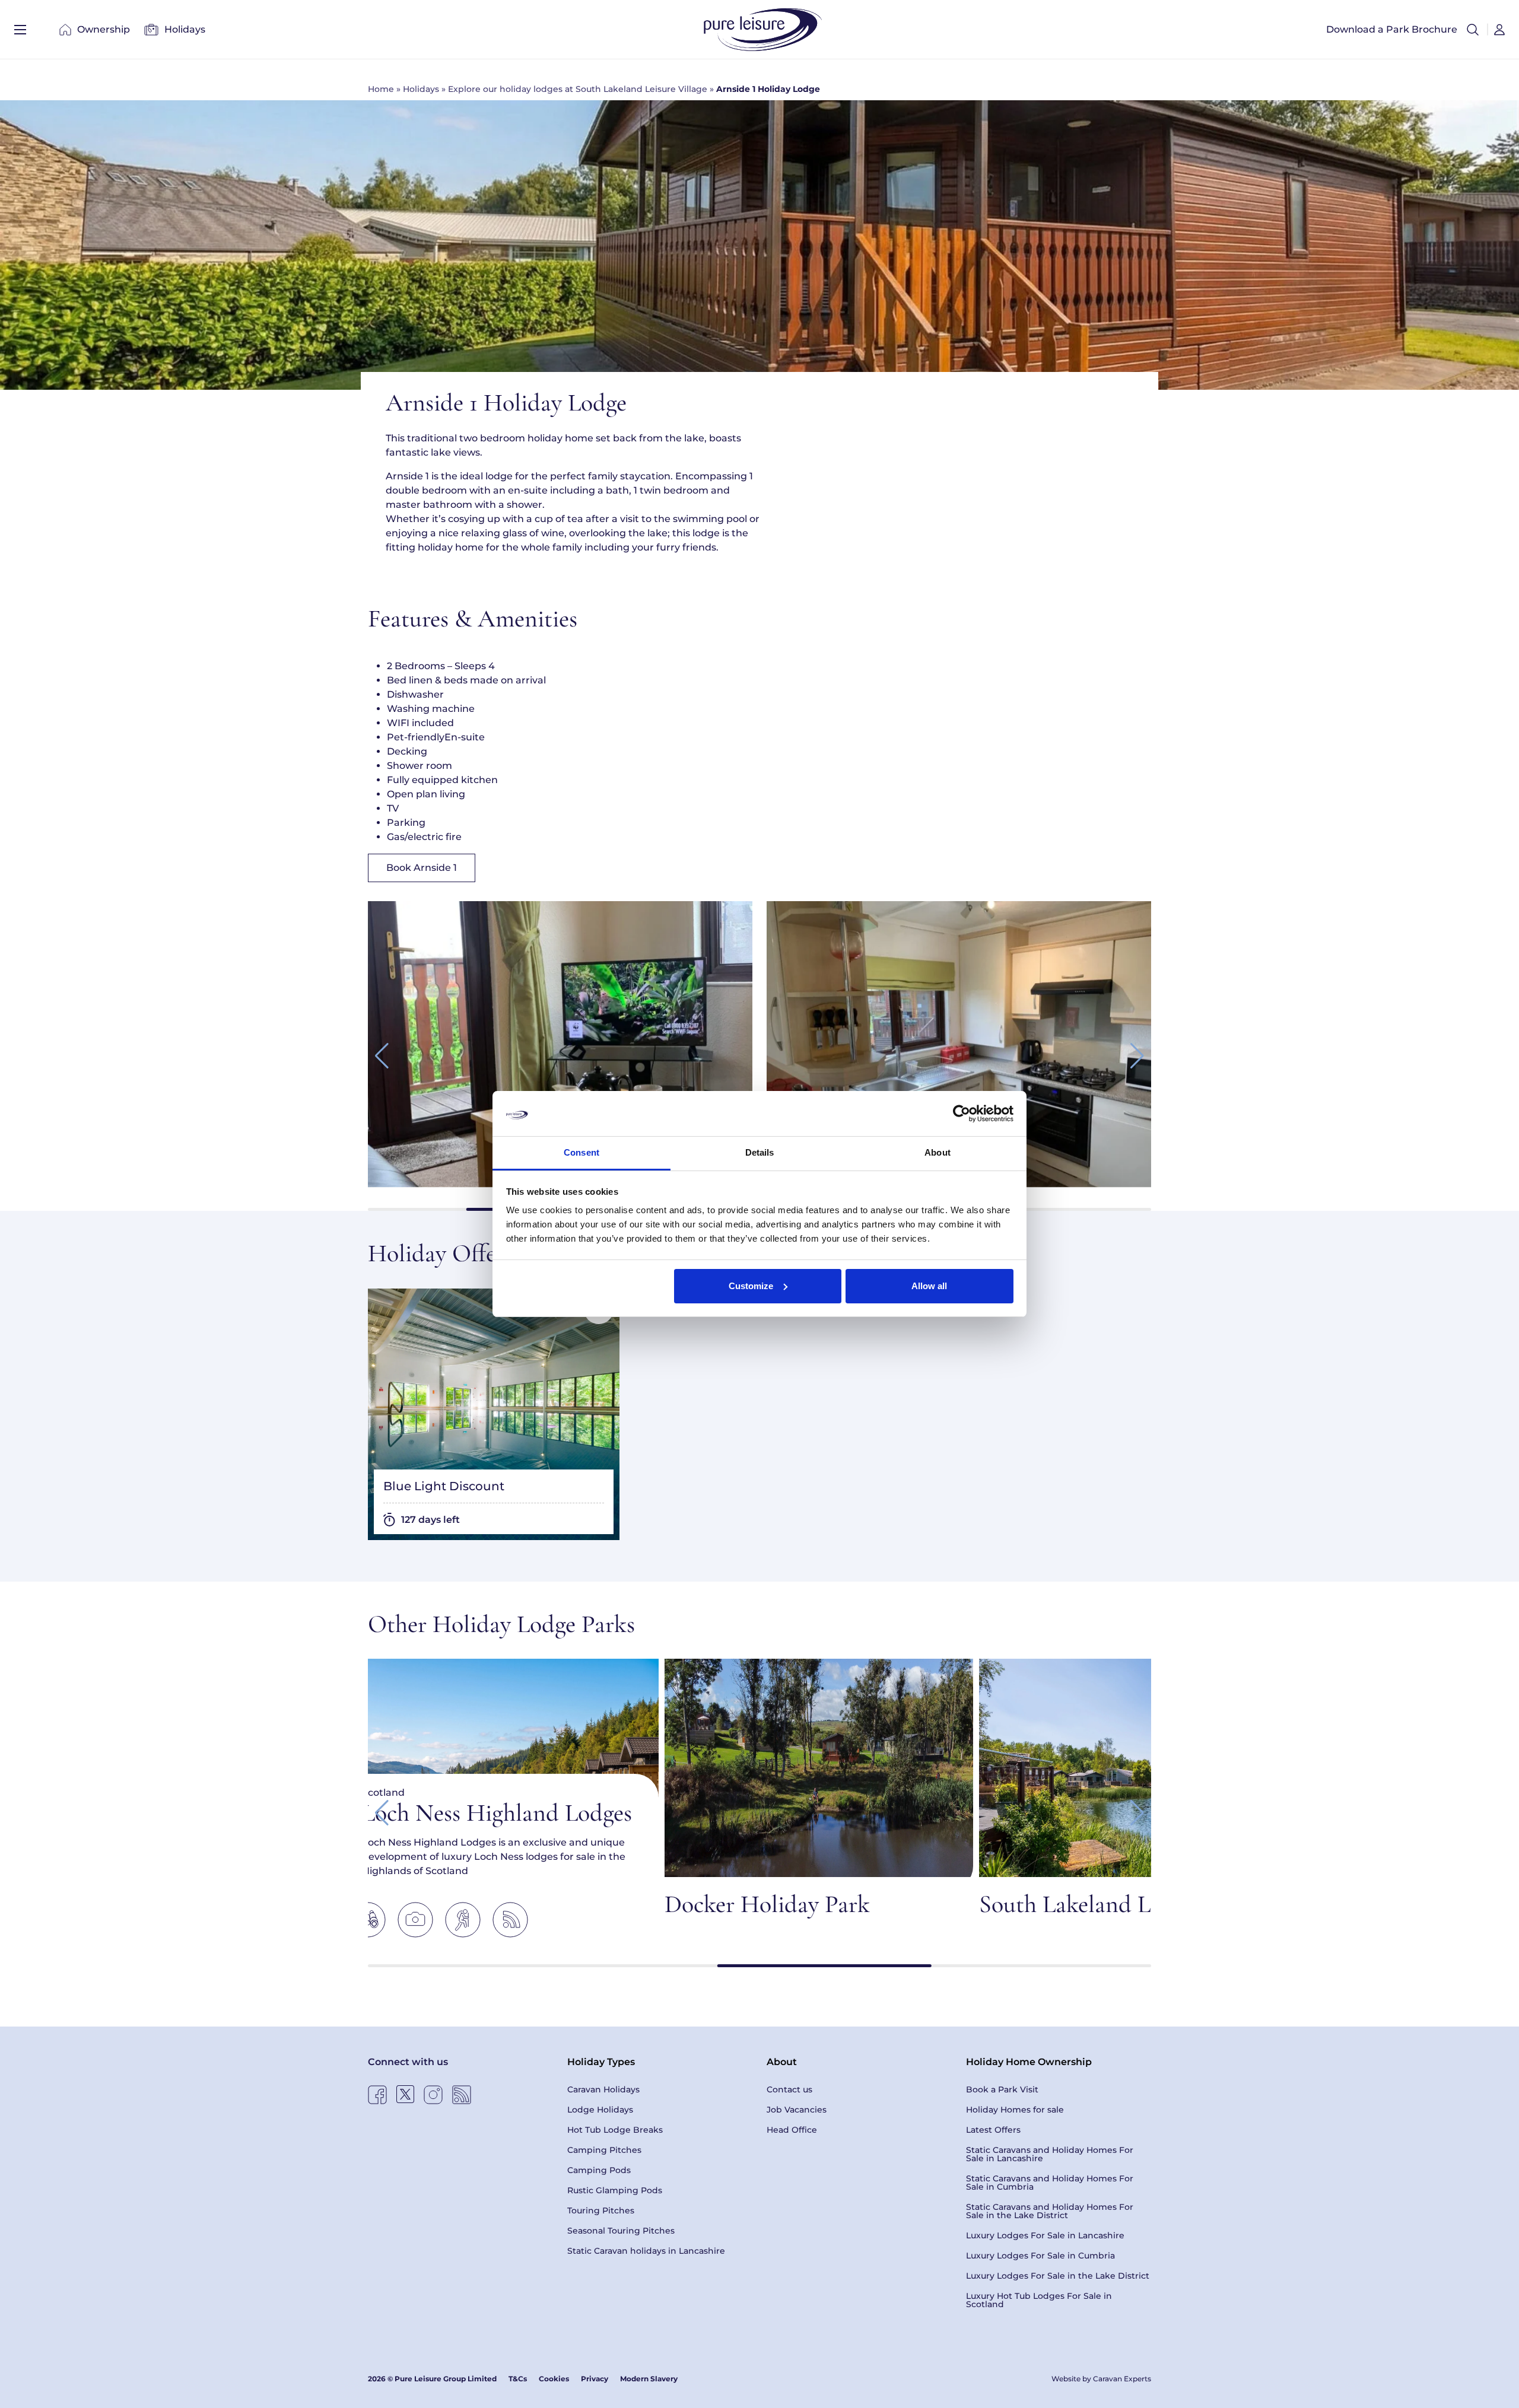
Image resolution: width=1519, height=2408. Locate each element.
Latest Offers (993, 2130)
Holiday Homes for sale (1015, 2110)
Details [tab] (760, 1152)
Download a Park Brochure (1392, 29)
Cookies (554, 2379)
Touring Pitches (601, 2210)
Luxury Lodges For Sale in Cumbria (1040, 2256)
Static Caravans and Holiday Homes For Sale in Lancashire (1050, 2154)
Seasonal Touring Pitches (621, 2231)
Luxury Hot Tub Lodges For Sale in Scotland (1039, 2300)
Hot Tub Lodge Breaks (615, 2130)
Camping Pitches (604, 2150)
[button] (1473, 30)
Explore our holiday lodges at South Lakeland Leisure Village (578, 89)
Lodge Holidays (600, 2110)
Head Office (792, 2130)
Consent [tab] (581, 1152)
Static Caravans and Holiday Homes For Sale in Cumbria (1050, 2183)
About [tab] (938, 1152)
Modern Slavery (649, 2379)
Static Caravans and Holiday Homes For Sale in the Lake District (1050, 2211)
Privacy (595, 2379)
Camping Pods (599, 2170)
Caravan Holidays (603, 2089)
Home (381, 89)
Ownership (104, 29)
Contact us (789, 2089)
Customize (751, 1286)
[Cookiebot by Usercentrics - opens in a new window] (962, 1114)
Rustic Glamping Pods (615, 2190)
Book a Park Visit (1002, 2089)
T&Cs (518, 2379)
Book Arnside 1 (422, 868)
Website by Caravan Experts (1101, 2379)
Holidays (185, 29)
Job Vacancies (797, 2110)
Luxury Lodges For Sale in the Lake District (1058, 2276)
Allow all (929, 1286)
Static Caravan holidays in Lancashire (646, 2251)
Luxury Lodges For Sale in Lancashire (1045, 2235)
